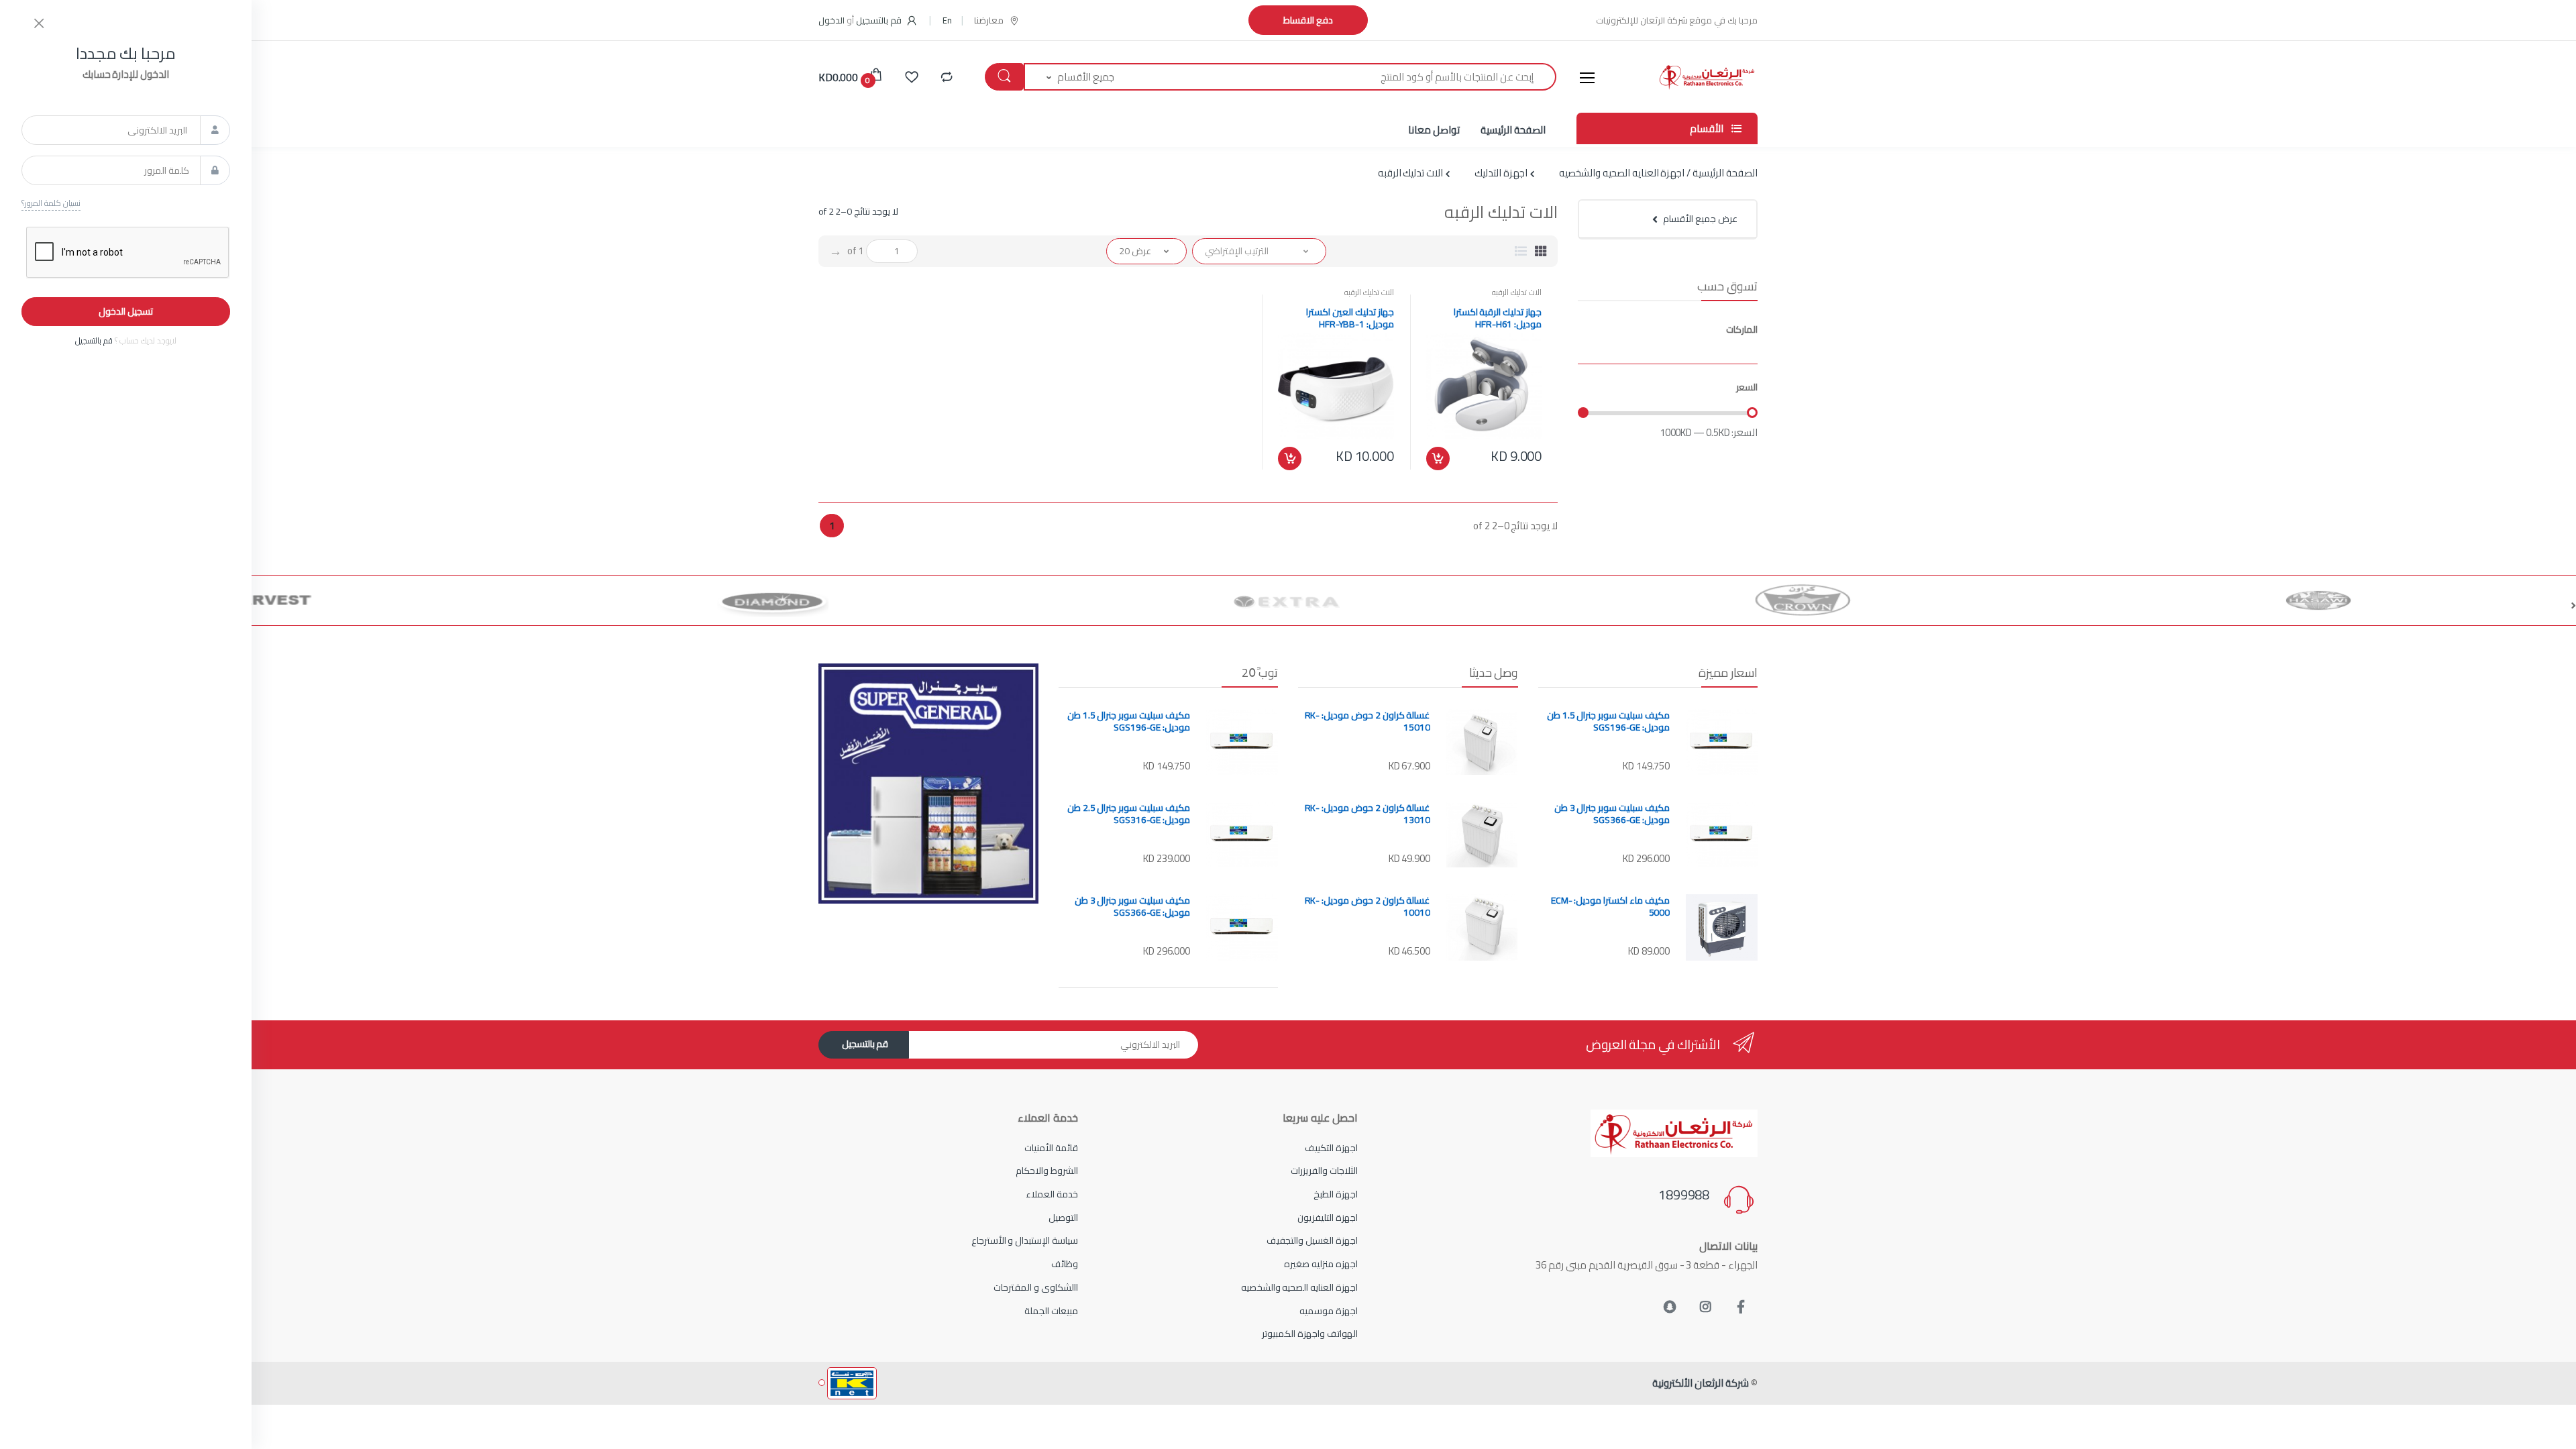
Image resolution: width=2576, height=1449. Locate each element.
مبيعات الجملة (1051, 1311)
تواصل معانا (1434, 130)
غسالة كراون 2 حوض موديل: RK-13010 (1367, 814)
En (947, 20)
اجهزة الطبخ (1336, 1194)
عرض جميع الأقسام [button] (1700, 219)
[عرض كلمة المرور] (215, 170)
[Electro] (1707, 77)
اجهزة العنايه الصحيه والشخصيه (1299, 1287)
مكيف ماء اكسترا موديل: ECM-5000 (1610, 906)
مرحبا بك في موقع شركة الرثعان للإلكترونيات (1677, 20)
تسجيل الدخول (126, 311)
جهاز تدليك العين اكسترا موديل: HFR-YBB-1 (1350, 318)
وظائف (1065, 1264)
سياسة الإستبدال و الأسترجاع (1025, 1240)
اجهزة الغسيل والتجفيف (1312, 1240)
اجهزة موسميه (1329, 1311)
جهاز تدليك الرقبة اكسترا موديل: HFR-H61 (1498, 318)
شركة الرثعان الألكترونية (1701, 1383)
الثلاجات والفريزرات (1324, 1171)
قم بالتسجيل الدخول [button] (861, 20)
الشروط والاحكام (1047, 1171)
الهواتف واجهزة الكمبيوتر (1310, 1334)
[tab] (1541, 251)
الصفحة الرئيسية (1513, 130)
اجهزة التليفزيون (1328, 1218)
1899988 (1684, 1195)
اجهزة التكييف (1331, 1148)
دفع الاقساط (1308, 20)
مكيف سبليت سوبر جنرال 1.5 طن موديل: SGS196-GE (1608, 721)
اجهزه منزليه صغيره (1321, 1264)
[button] (947, 20)
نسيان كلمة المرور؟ (51, 203)
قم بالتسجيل (865, 1044)
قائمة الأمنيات (1051, 1148)
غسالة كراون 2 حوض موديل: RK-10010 (1367, 906)
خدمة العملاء (1052, 1194)
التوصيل (1063, 1218)
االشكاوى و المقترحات (1036, 1287)
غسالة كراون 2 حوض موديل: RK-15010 (1367, 721)
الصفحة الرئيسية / (1721, 173)
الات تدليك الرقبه (1517, 292)
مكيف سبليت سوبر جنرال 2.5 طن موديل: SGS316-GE (1129, 814)
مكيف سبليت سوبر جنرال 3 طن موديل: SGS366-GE (1612, 814)
